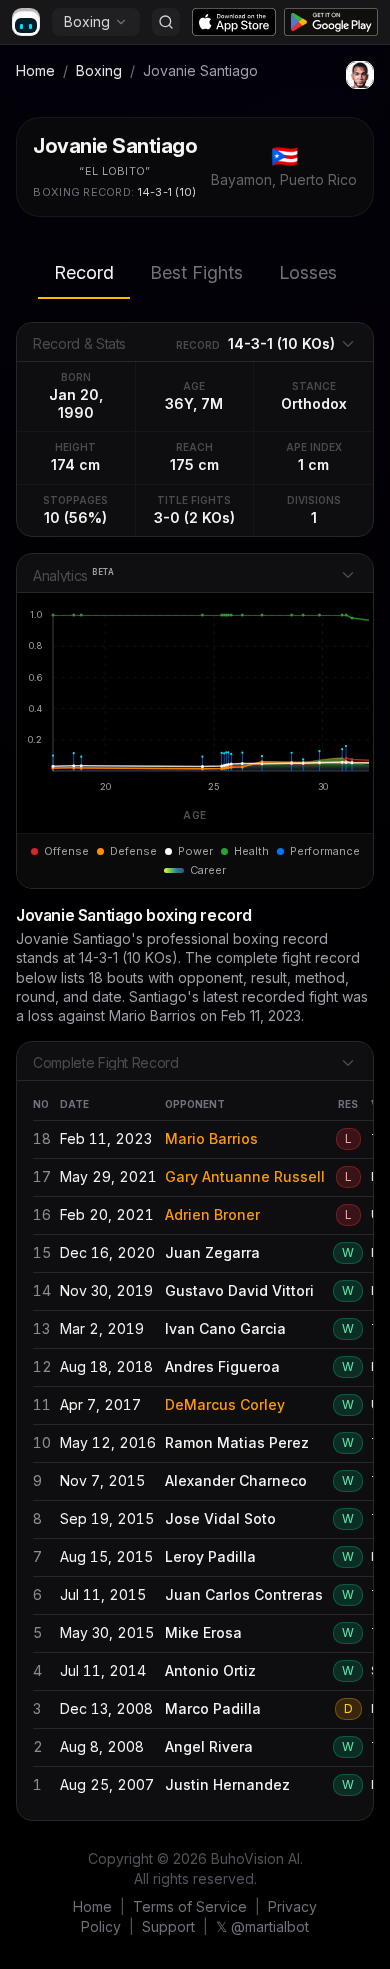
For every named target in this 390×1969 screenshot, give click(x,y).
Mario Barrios (211, 1138)
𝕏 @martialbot (262, 1926)
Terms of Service (190, 1906)
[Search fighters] (166, 22)
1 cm (313, 464)
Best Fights (196, 272)
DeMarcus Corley (225, 1404)
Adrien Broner (212, 1214)
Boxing (87, 21)
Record (84, 272)
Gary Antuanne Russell (245, 1176)
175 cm (194, 464)
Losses (308, 272)
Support (168, 1926)
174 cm (75, 464)
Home (35, 70)
